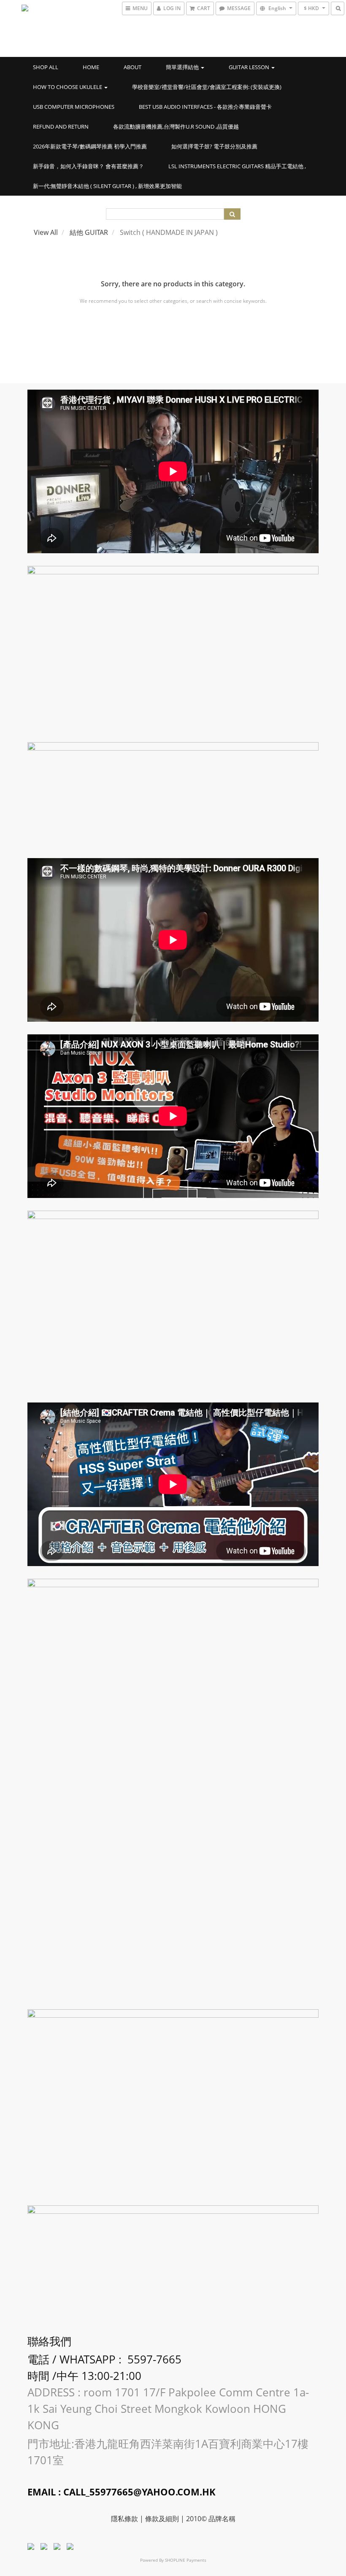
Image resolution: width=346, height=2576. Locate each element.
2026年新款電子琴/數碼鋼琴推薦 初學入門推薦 (90, 146)
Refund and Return (61, 127)
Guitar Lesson (250, 67)
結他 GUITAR (89, 232)
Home (91, 67)
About (132, 67)
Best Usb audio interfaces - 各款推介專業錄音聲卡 (205, 107)
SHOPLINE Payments (186, 2560)
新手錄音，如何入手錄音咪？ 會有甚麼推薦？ (88, 166)
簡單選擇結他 (183, 67)
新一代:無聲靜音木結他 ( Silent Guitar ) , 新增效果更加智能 (107, 186)
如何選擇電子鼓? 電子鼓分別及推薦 (214, 146)
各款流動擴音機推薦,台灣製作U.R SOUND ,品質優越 (176, 127)
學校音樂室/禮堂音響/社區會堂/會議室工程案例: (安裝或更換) (207, 87)
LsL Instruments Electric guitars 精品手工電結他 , (237, 166)
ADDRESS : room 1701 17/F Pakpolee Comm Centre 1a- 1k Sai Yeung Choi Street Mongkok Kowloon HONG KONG (168, 2409)
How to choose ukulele (68, 87)
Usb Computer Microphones (74, 107)
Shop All (46, 67)
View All (46, 232)
